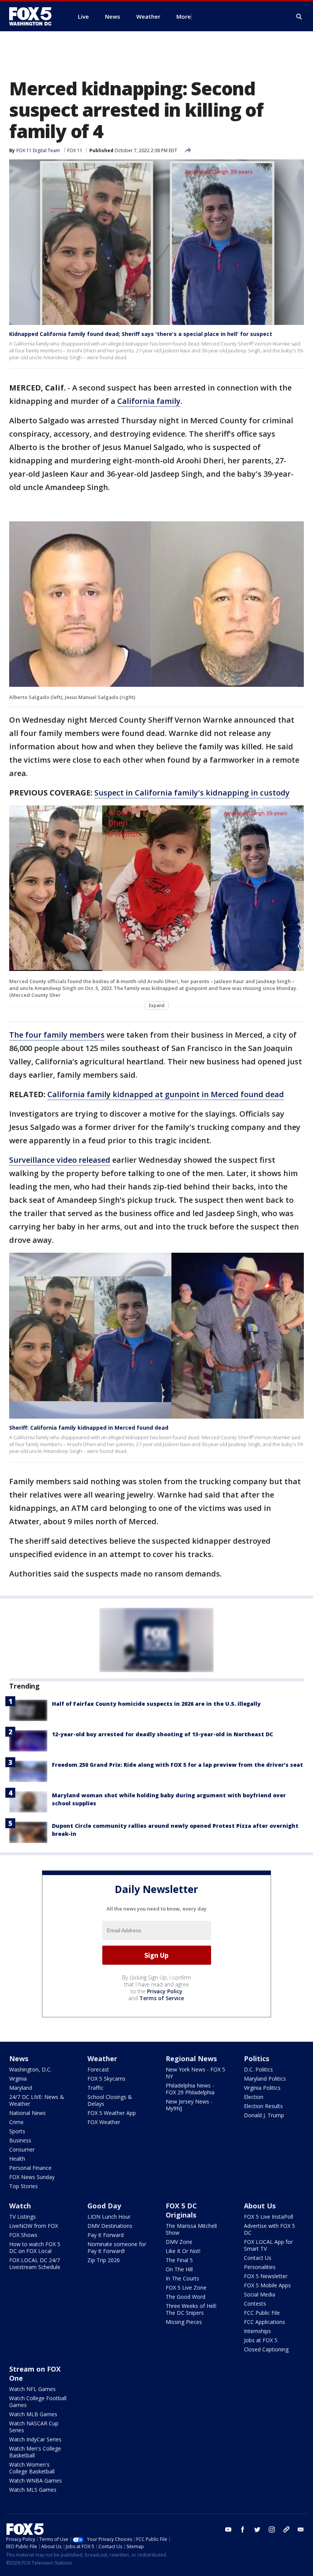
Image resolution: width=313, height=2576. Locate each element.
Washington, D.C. (30, 2069)
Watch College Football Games (38, 2402)
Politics (257, 2059)
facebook (243, 2529)
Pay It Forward (106, 2235)
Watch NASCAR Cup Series (34, 2427)
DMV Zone (179, 2242)
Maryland (21, 2088)
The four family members (57, 1035)
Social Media (260, 2294)
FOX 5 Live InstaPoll (269, 2217)
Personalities (260, 2267)
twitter (257, 2529)
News (19, 2059)
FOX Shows (23, 2235)
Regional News (191, 2059)
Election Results (263, 2106)
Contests (255, 2304)
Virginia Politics (262, 2088)
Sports (17, 2131)
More (184, 16)
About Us (260, 2206)
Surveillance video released (60, 1160)
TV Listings (23, 2217)
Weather (102, 2059)
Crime (16, 2122)
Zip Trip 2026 (104, 2260)
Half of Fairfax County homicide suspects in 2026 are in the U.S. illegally (156, 1704)
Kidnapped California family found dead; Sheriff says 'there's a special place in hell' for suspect (141, 334)
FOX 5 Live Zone (186, 2288)
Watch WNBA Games (35, 2480)
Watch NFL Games (32, 2389)
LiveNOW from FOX (34, 2226)
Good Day (104, 2206)
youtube (228, 2529)
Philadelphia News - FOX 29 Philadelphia (190, 2089)
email (301, 2529)
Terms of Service (162, 1998)
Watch (20, 2206)
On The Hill (179, 2269)
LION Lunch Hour (109, 2217)
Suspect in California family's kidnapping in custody (192, 793)
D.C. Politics (258, 2069)
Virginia (18, 2079)
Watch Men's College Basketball (35, 2452)
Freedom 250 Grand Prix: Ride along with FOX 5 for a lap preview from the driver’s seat (177, 1765)
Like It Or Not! (183, 2251)
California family (149, 401)
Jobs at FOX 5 (261, 2340)
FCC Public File (262, 2313)
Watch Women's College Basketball (32, 2468)
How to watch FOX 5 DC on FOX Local (35, 2247)
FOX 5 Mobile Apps (267, 2285)
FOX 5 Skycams (106, 2079)
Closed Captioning (266, 2349)
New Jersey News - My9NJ (189, 2105)
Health (17, 2159)
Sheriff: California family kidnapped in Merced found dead (89, 1428)
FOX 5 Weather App (112, 2113)
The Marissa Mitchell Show (191, 2229)
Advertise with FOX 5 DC (269, 2229)
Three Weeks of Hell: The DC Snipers (191, 2309)
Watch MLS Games (33, 2490)
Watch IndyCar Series (35, 2439)
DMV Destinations (110, 2226)
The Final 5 (179, 2260)
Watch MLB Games (33, 2414)
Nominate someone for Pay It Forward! (117, 2247)
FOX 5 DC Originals (181, 2210)
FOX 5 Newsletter (266, 2276)
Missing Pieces (184, 2322)
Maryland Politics (265, 2079)
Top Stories (23, 2186)
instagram (272, 2529)
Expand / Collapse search (299, 17)
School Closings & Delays (110, 2100)
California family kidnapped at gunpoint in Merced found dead (166, 1094)
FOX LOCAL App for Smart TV (268, 2245)
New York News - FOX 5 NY (195, 2073)
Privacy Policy (165, 1991)
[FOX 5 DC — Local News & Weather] (34, 16)
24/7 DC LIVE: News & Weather (37, 2100)
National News (27, 2113)
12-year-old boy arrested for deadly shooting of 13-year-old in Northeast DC (162, 1734)
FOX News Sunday (32, 2177)
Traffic (95, 2088)
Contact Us (258, 2258)
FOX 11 (75, 150)
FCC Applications (265, 2322)
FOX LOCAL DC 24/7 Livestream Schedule (35, 2263)
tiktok (286, 2529)
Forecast (98, 2069)
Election (254, 2097)
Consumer (22, 2149)
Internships (257, 2331)
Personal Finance (30, 2168)
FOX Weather (104, 2122)
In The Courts (182, 2278)
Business (20, 2140)
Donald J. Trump (264, 2115)
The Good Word (186, 2297)
